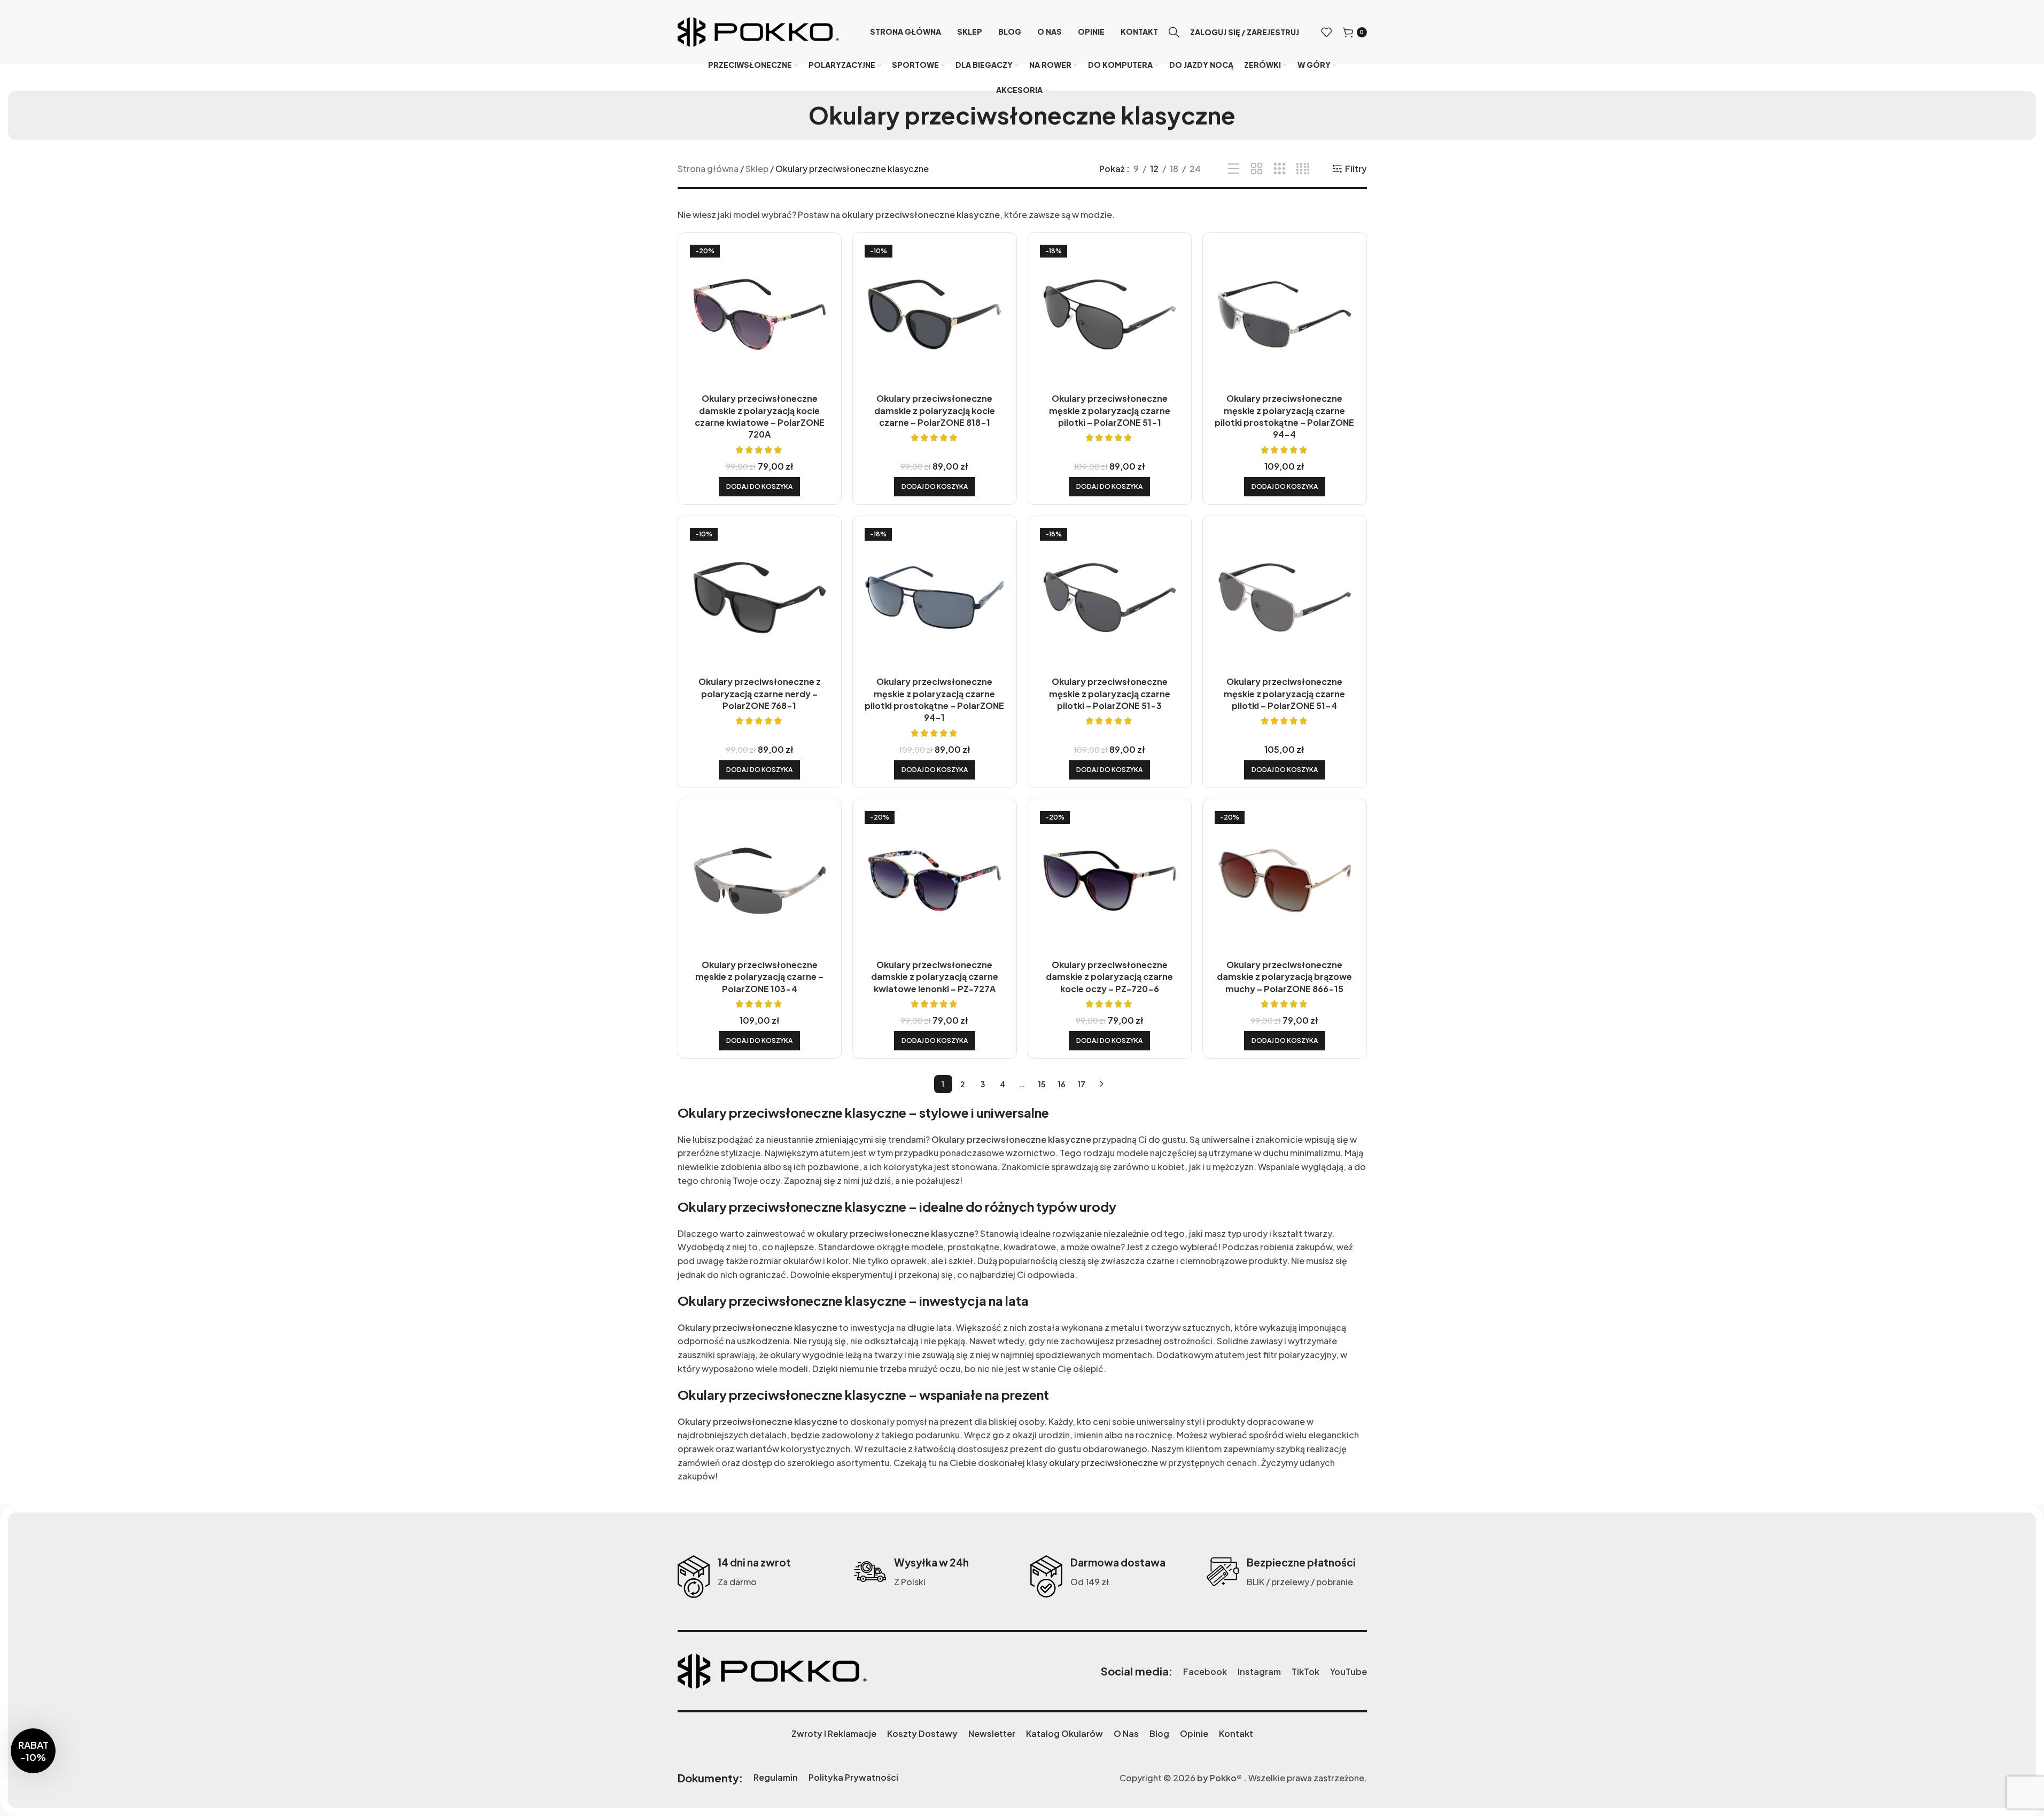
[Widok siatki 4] (1303, 169)
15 (1042, 1084)
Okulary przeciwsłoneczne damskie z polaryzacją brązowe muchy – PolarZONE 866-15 (1284, 977)
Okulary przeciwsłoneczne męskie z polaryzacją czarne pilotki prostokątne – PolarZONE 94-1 (934, 699)
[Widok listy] (1234, 169)
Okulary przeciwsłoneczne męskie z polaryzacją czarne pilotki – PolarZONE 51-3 (1110, 693)
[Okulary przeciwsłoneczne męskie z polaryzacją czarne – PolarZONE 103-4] (760, 881)
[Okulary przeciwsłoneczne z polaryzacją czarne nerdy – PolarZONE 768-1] (760, 598)
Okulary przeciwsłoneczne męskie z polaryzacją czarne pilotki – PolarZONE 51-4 (1284, 693)
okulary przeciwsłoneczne (1103, 1463)
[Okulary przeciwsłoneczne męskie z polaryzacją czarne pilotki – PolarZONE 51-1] (1110, 315)
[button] (759, 487)
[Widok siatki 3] (1280, 169)
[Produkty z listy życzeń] (1326, 32)
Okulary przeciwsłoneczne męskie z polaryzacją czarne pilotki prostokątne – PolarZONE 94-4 (1284, 416)
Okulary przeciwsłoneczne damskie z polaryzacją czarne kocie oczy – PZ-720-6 (1109, 977)
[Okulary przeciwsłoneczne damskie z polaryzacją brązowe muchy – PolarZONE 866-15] (1285, 881)
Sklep (757, 169)
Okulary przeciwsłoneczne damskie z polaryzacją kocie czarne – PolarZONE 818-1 (935, 410)
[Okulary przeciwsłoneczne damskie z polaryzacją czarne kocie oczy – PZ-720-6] (1110, 881)
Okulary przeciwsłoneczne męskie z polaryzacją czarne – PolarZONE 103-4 (759, 977)
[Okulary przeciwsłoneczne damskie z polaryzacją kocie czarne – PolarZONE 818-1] (935, 315)
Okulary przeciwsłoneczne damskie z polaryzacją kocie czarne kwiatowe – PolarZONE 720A (760, 416)
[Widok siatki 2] (1257, 169)
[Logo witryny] (758, 31)
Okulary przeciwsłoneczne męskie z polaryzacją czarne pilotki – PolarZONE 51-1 (1110, 410)
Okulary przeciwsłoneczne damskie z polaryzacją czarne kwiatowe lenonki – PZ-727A (935, 977)
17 (1082, 1084)
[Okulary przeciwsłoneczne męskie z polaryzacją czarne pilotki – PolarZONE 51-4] (1285, 598)
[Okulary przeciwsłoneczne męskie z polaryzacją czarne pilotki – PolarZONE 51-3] (1110, 598)
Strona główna (708, 169)
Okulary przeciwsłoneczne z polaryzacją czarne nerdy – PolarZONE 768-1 (760, 693)
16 (1062, 1084)
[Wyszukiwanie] (1174, 32)
